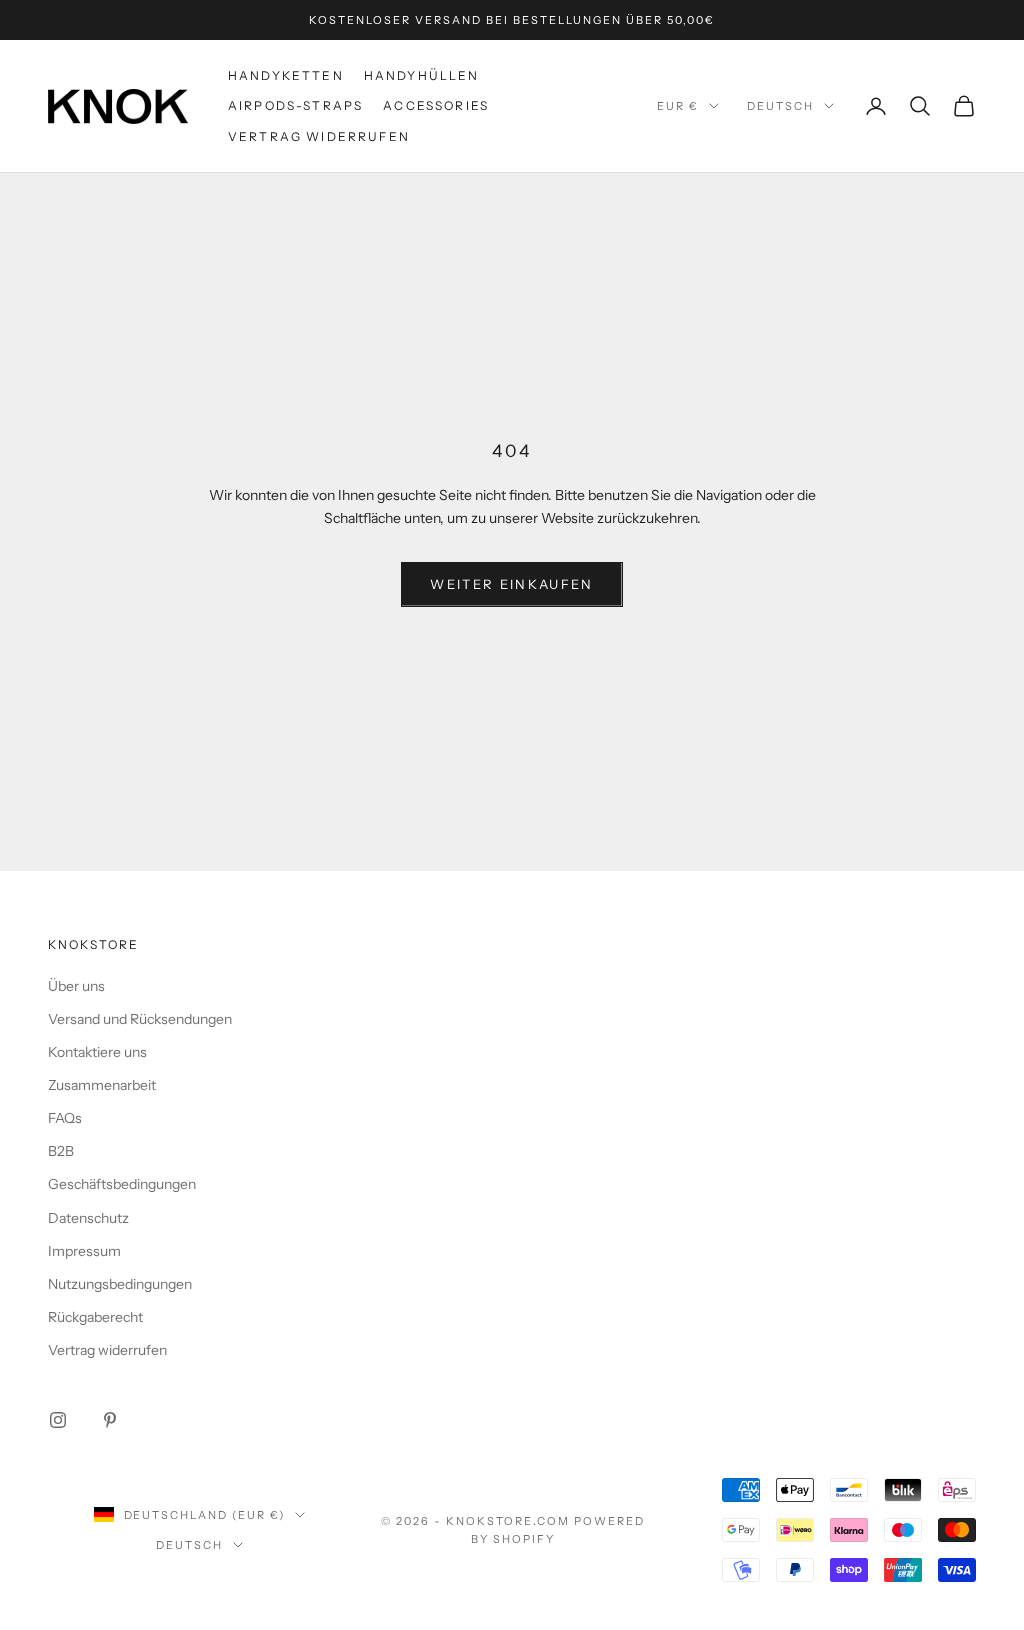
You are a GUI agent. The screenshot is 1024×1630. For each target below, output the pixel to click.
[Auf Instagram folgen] (58, 1420)
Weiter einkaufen (511, 584)
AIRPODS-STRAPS (295, 105)
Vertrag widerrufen (319, 136)
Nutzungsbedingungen (120, 1284)
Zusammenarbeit (102, 1085)
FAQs (65, 1118)
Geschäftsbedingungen (122, 1184)
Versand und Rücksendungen (140, 1019)
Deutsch (780, 106)
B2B (61, 1151)
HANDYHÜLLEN (422, 75)
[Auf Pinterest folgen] (110, 1420)
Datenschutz (88, 1218)
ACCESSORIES (436, 105)
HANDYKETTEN (286, 75)
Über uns (76, 986)
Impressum (84, 1251)
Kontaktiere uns (97, 1052)
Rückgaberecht (95, 1317)
